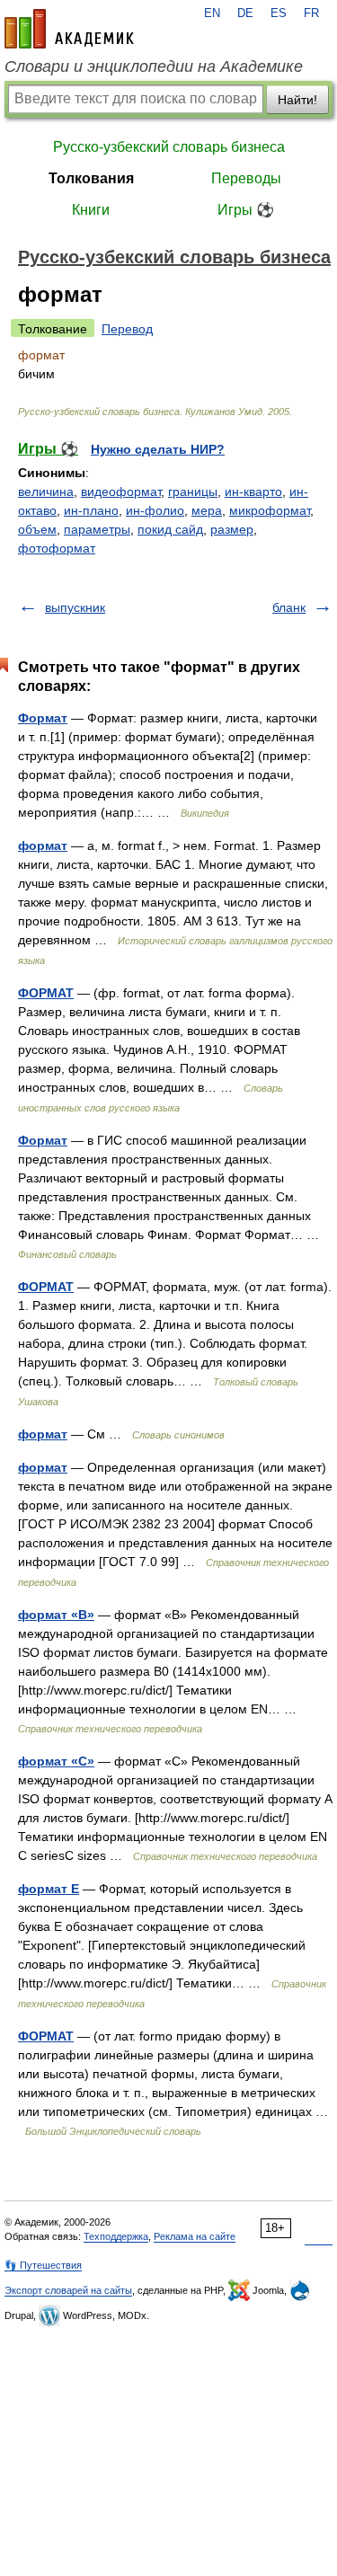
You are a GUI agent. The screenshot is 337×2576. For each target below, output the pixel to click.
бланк (289, 607)
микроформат (270, 510)
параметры (97, 529)
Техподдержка (116, 2236)
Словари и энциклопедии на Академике (154, 66)
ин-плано (91, 510)
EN (212, 13)
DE (245, 13)
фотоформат (57, 548)
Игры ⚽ (246, 210)
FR (311, 13)
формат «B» (56, 1615)
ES (279, 13)
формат (43, 845)
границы (193, 491)
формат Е (49, 1889)
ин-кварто (253, 491)
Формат (43, 718)
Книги (91, 210)
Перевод (127, 329)
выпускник (75, 607)
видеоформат (121, 491)
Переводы (246, 178)
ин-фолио (155, 510)
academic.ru (69, 29)
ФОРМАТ (46, 993)
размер (232, 529)
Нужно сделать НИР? (158, 449)
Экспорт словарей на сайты (68, 2290)
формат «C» (56, 1761)
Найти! (297, 100)
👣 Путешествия (43, 2265)
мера (207, 510)
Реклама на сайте (195, 2236)
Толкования (91, 178)
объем (37, 529)
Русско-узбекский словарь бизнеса (169, 147)
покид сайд (170, 529)
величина (46, 491)
